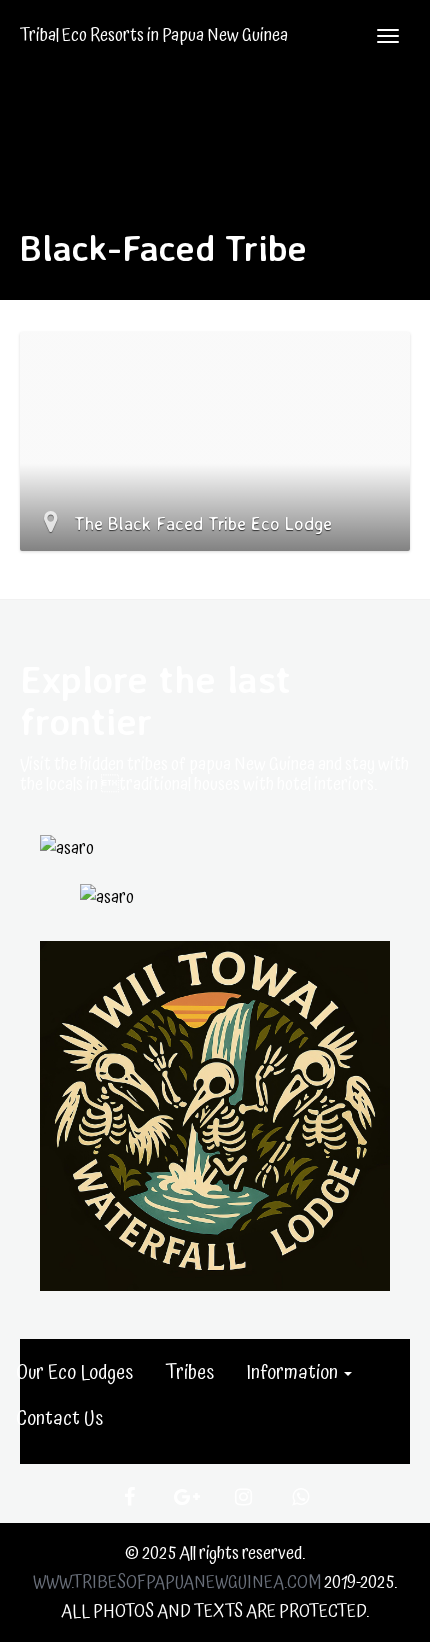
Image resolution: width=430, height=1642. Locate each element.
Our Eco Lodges (74, 1373)
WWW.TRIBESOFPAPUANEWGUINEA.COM (177, 1582)
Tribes (189, 1373)
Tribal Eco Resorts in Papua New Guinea (154, 35)
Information (294, 1373)
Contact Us (59, 1419)
